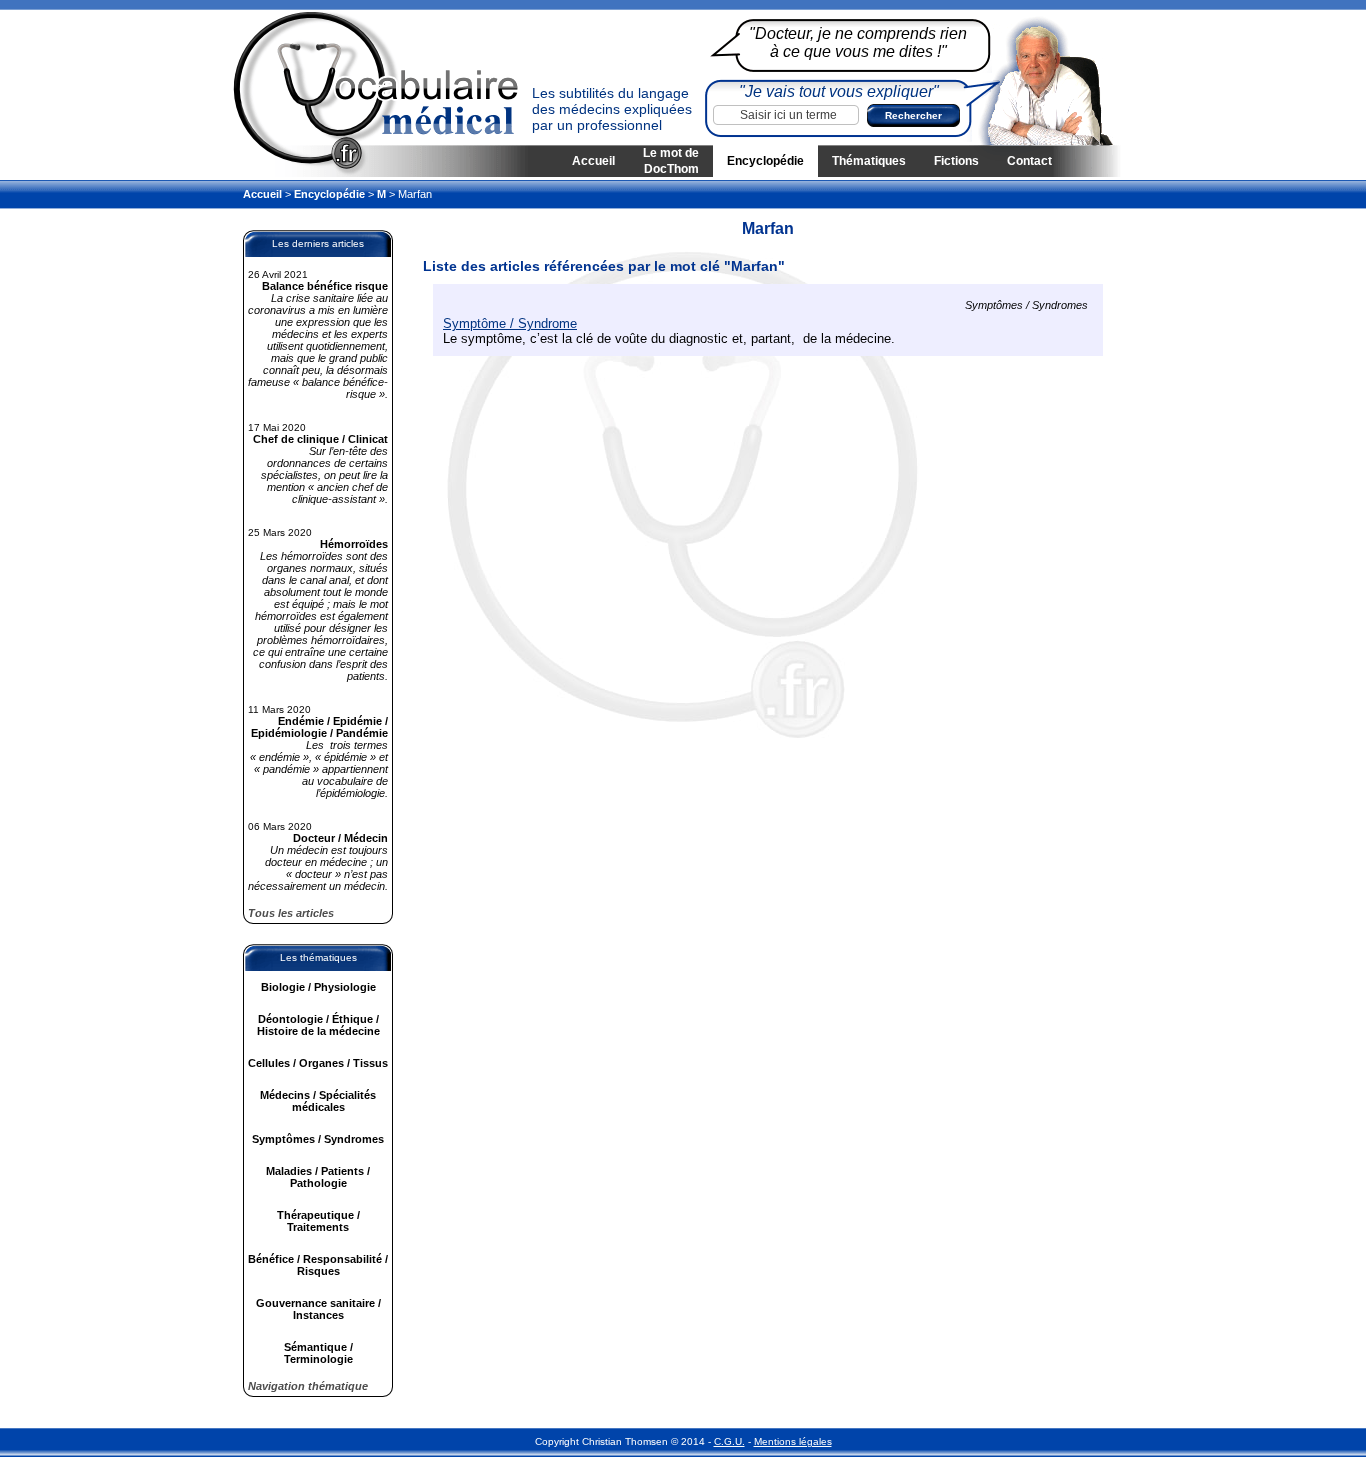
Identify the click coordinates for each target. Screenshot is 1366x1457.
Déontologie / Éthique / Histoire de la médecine (318, 1025)
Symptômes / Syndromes (318, 1139)
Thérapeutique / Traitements (318, 1221)
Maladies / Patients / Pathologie (318, 1177)
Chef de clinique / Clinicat (320, 439)
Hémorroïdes (354, 544)
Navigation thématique (308, 1386)
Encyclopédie (765, 161)
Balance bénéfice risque (325, 286)
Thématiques (869, 161)
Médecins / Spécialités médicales (318, 1101)
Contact (1029, 161)
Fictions (956, 161)
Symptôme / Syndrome (510, 323)
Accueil (593, 161)
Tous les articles (291, 913)
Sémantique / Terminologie (318, 1353)
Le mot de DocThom (671, 161)
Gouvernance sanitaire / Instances (318, 1309)
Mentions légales (793, 1441)
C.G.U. (729, 1441)
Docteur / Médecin (340, 838)
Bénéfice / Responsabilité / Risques (318, 1265)
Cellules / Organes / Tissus (318, 1063)
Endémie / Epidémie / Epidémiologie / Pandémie (319, 727)
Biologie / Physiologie (318, 987)
